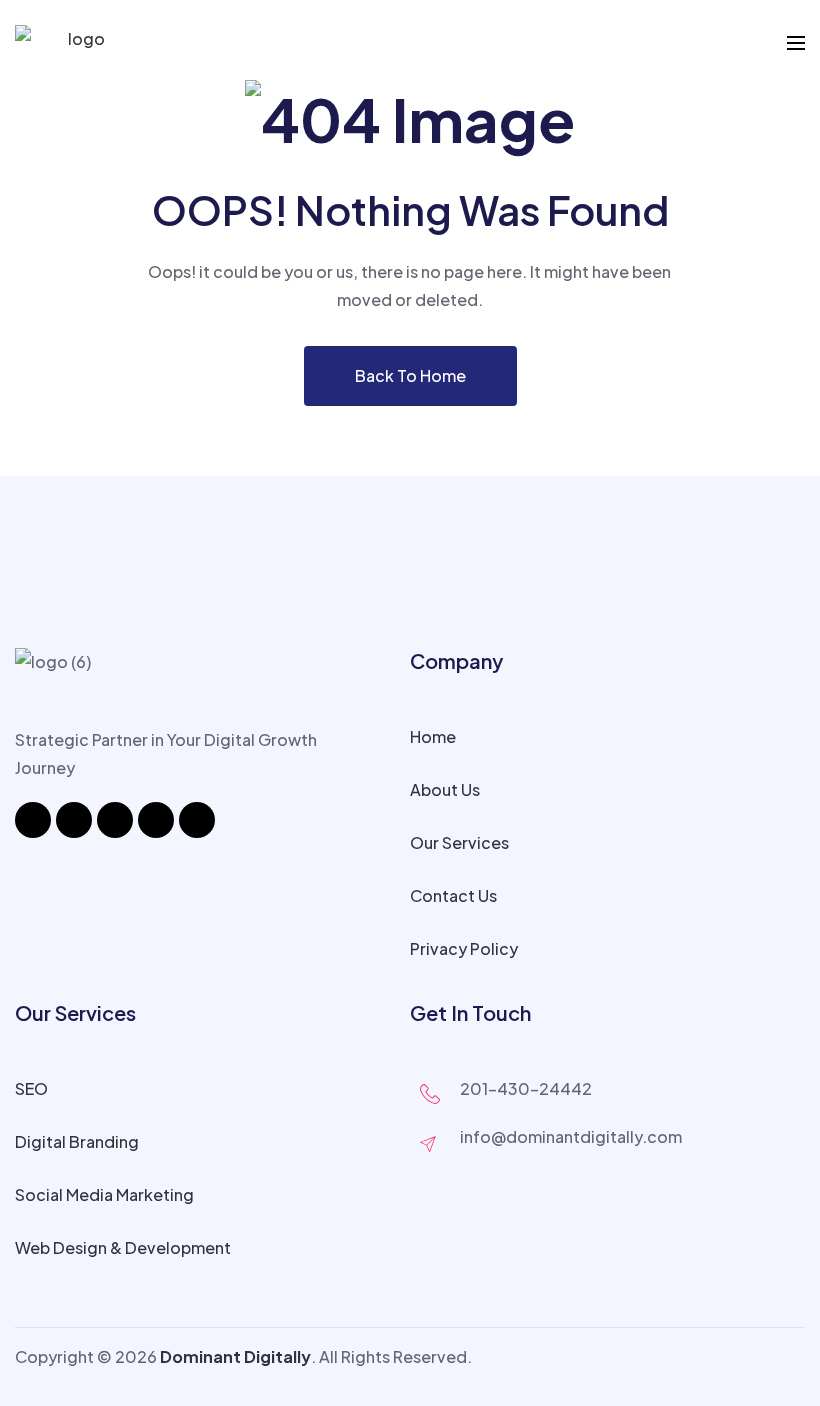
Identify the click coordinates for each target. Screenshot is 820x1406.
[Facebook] (33, 820)
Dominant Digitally (235, 1356)
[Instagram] (74, 820)
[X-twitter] (156, 820)
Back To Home (410, 375)
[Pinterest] (197, 820)
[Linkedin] (115, 820)
